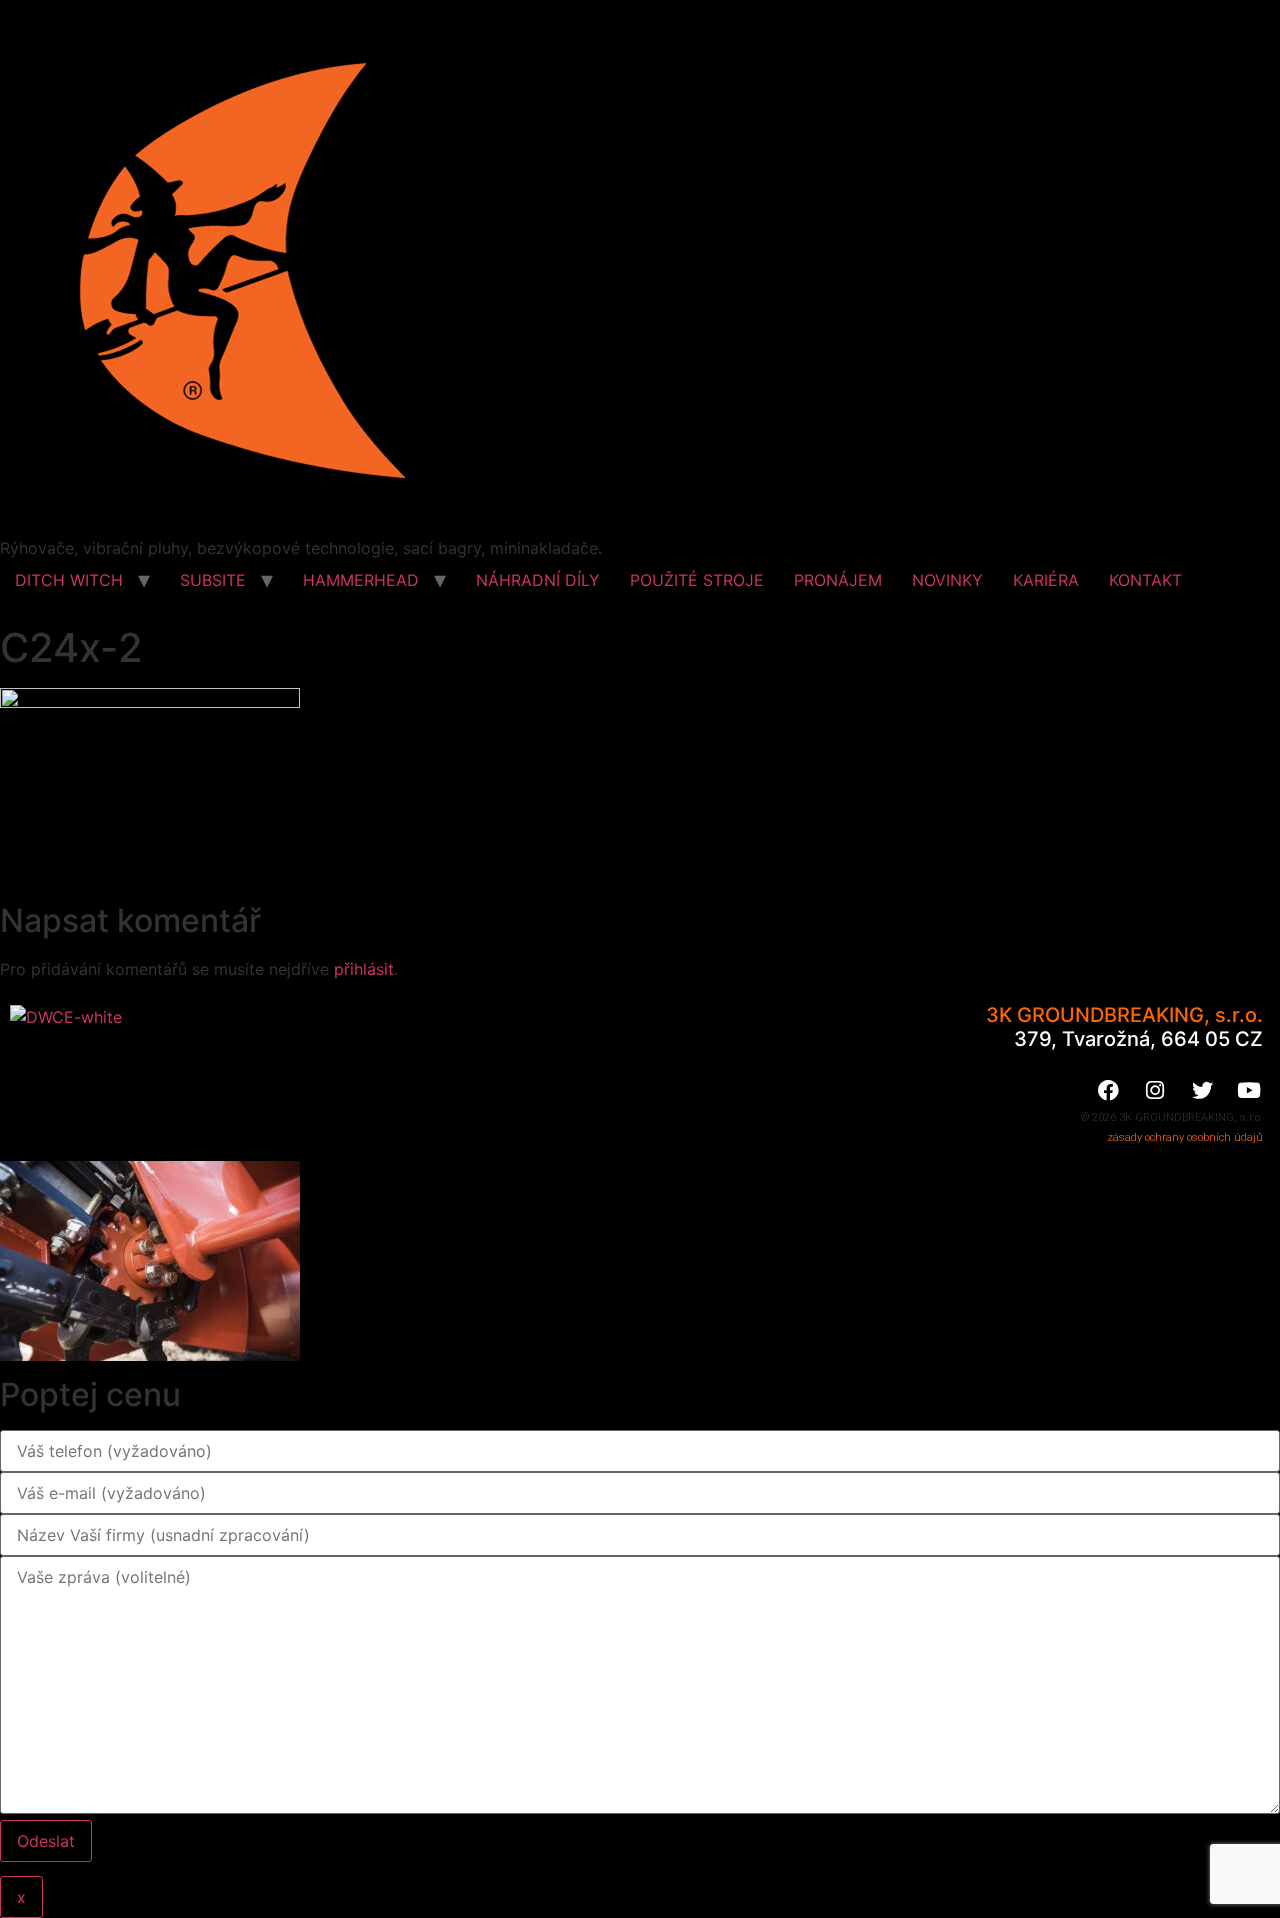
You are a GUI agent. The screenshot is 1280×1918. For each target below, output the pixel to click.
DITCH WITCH (69, 580)
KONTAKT (1145, 580)
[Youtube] (1249, 1090)
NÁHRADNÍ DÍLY (538, 580)
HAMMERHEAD (361, 580)
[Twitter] (1202, 1090)
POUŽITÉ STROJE (697, 580)
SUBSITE (213, 580)
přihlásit (364, 969)
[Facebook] (1108, 1090)
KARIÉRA (1046, 580)
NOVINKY (947, 580)
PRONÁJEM (838, 580)
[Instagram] (1155, 1090)
